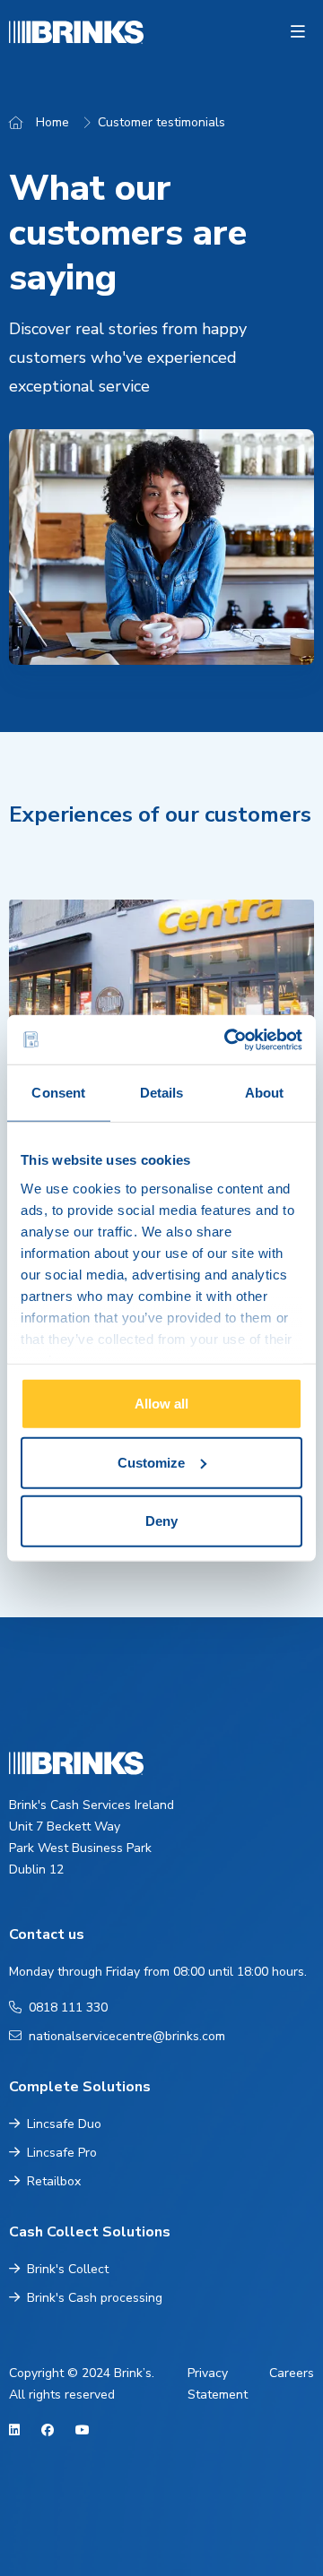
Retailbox (54, 2181)
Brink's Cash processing (95, 2298)
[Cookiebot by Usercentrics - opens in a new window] (228, 1039)
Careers (292, 2373)
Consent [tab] (58, 1093)
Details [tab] (162, 1093)
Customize (151, 1462)
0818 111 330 (68, 2007)
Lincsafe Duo (64, 2124)
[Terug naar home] (35, 32)
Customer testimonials (161, 122)
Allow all (161, 1404)
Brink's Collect (68, 2269)
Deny (161, 1521)
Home (52, 122)
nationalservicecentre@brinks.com (127, 2036)
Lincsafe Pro (62, 2153)
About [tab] (265, 1093)
